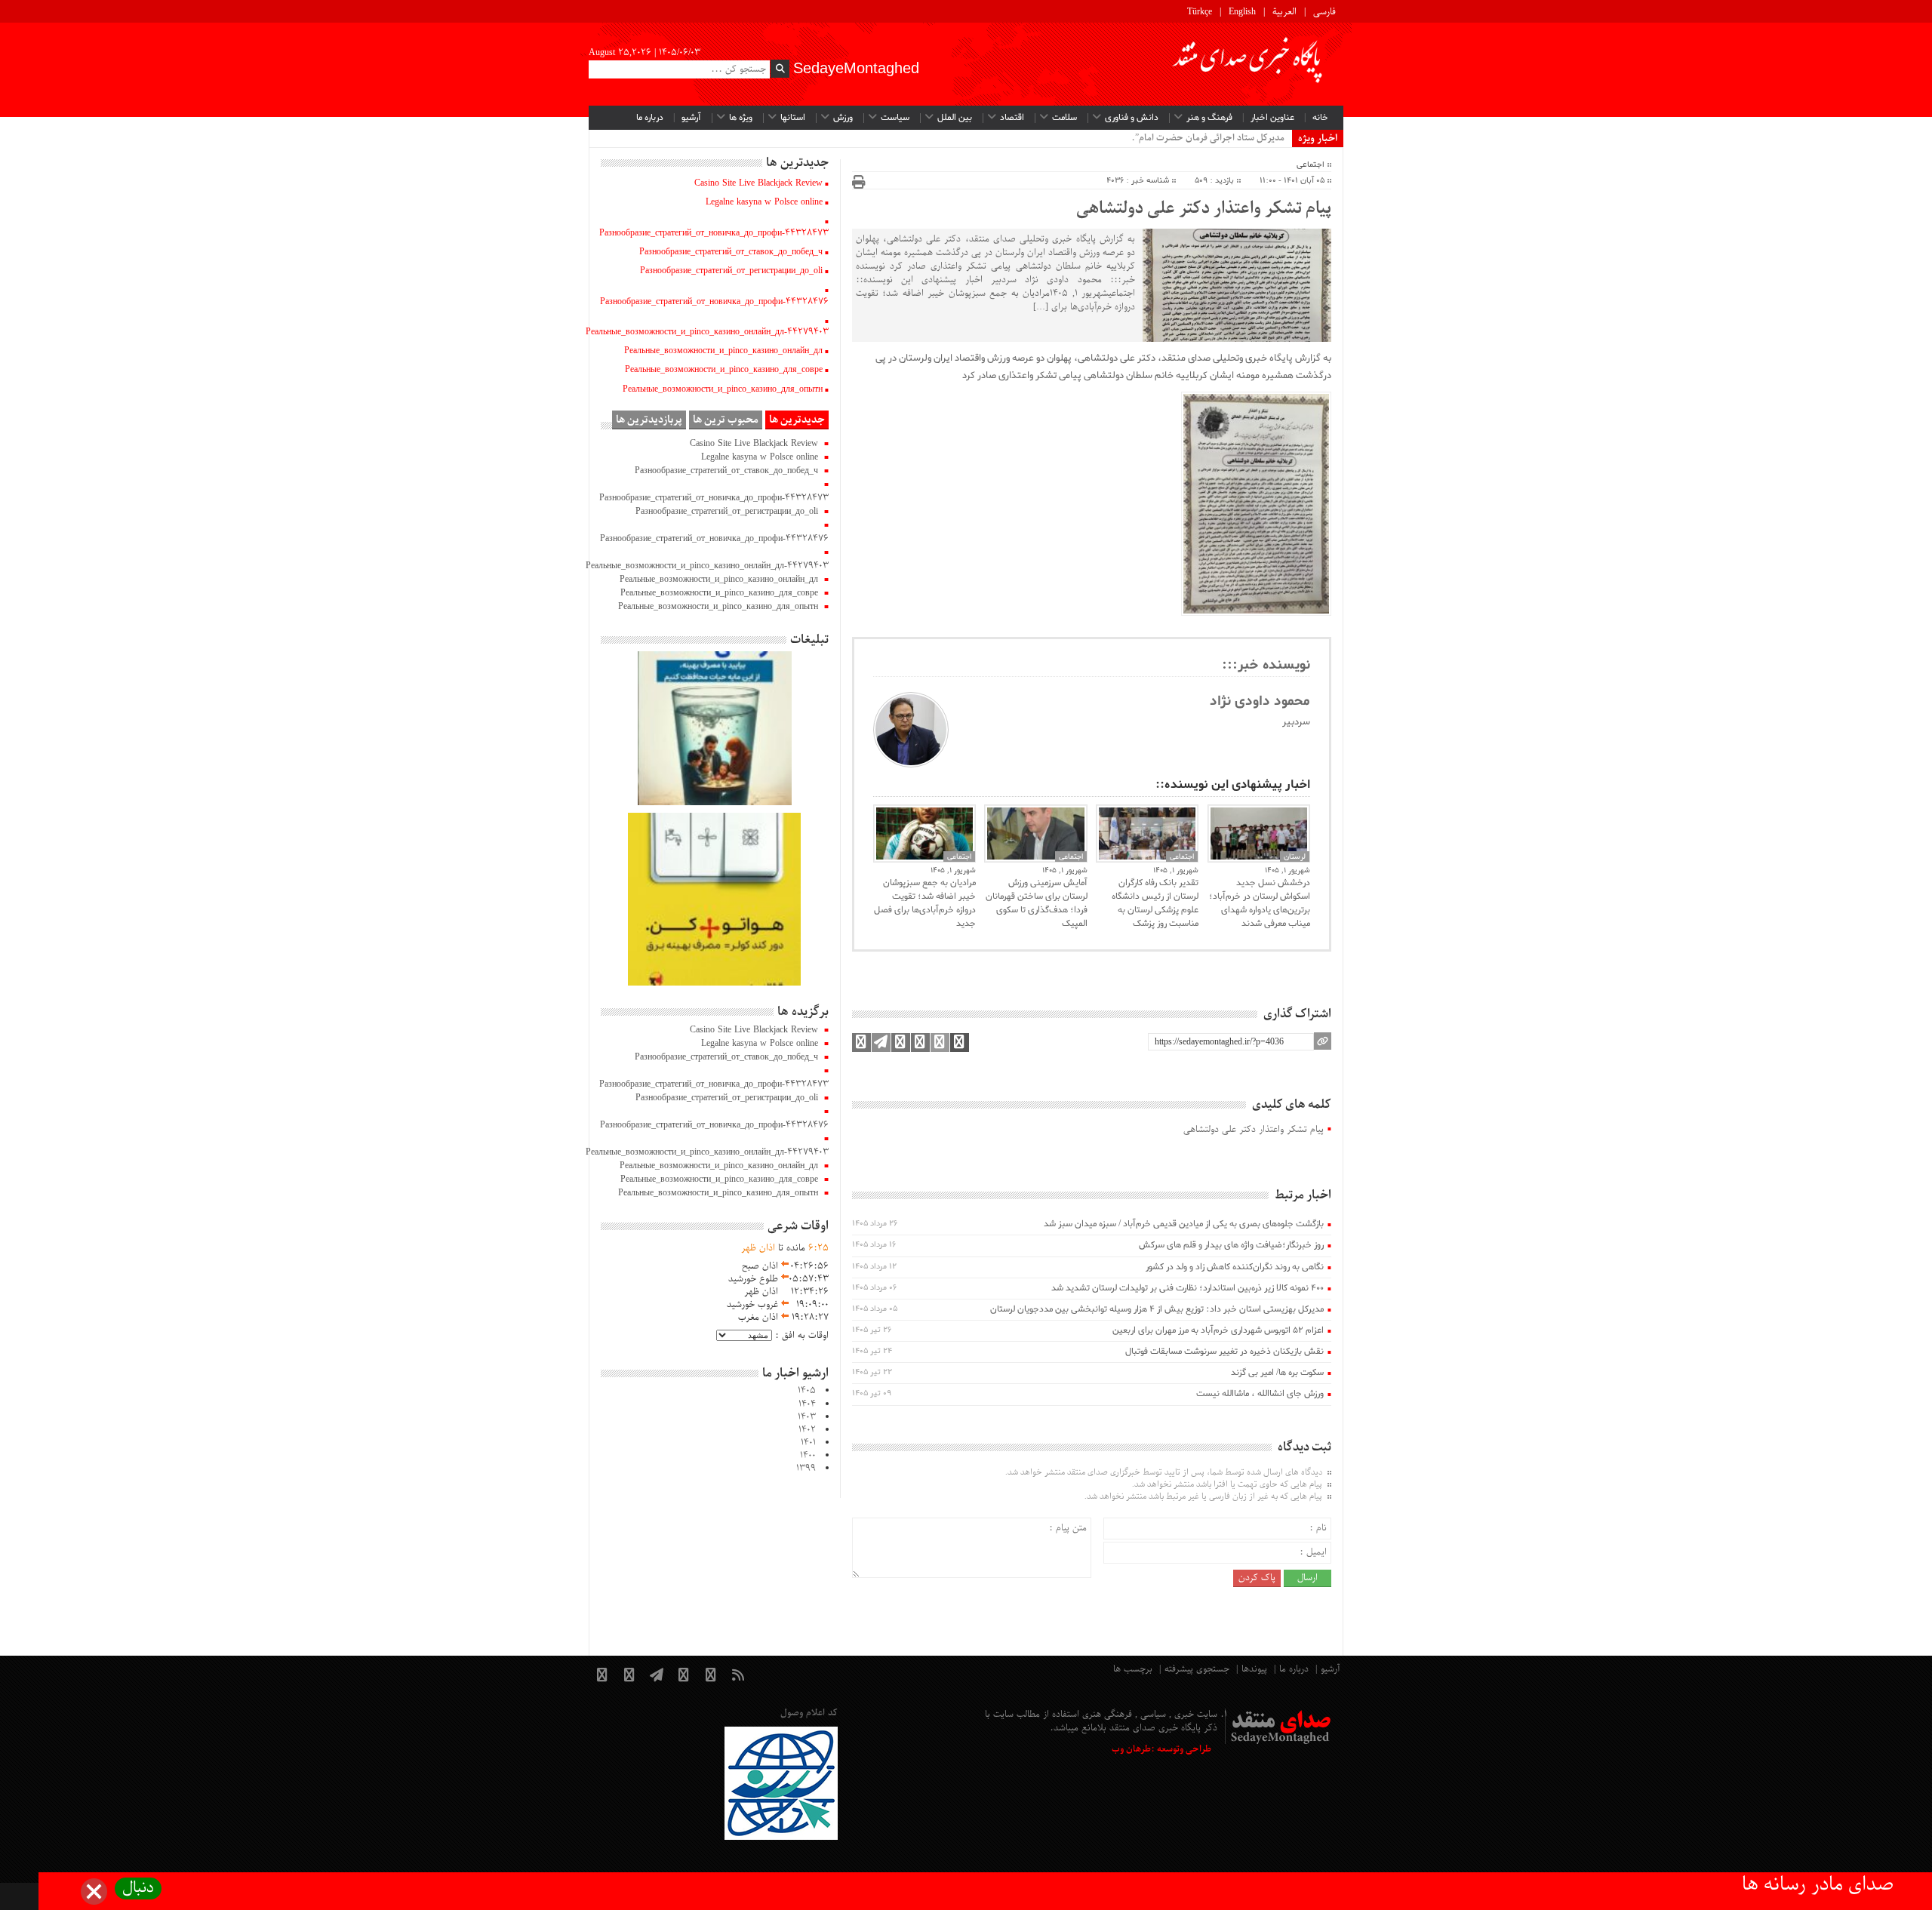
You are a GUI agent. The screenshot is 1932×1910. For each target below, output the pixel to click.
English (1242, 12)
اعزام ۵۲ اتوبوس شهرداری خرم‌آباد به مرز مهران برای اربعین (1218, 1330)
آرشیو (691, 118)
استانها (793, 118)
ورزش (843, 118)
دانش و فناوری (1132, 118)
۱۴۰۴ (807, 1404)
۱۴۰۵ (807, 1391)
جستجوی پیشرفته (1197, 1669)
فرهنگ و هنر (1209, 118)
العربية (1284, 12)
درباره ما (650, 118)
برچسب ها (1133, 1669)
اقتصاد (1012, 118)
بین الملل (955, 118)
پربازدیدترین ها (649, 420)
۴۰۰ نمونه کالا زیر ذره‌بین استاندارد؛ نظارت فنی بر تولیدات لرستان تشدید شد (1188, 1288)
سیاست (895, 118)
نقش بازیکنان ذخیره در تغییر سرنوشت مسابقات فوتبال (1224, 1352)
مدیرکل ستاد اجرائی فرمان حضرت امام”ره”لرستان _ (1188, 138)
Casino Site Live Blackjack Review (758, 183)
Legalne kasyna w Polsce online (764, 202)
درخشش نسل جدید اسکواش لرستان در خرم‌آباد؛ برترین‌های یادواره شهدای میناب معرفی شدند (1260, 903)
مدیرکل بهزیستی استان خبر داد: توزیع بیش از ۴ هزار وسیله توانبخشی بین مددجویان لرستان (1157, 1309)
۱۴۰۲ (807, 1430)
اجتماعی (1311, 165)
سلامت (1064, 118)
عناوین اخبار (1272, 118)
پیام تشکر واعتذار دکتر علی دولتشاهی (1204, 209)
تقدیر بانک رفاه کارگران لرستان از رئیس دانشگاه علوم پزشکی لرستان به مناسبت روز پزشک (1155, 903)
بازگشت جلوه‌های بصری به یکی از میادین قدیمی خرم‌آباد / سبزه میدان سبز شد (1184, 1224)
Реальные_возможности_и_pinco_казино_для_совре (724, 370)
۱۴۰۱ (808, 1443)
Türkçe (1200, 12)
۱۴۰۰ (808, 1456)
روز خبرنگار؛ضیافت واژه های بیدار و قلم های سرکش (1231, 1245)
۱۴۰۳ (807, 1417)
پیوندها (1254, 1669)
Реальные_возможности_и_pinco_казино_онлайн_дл (723, 351)
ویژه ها (741, 118)
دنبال (138, 1888)
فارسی (1324, 12)
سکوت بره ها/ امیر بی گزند (1277, 1373)
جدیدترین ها (797, 420)
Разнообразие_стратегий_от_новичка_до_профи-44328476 (714, 302)
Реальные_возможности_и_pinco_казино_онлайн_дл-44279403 (707, 332)
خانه (1320, 118)
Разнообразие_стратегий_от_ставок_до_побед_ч (731, 252)
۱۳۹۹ (806, 1469)
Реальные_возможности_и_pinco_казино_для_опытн (723, 389)
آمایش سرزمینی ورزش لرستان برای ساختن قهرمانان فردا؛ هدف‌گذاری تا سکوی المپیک (1036, 903)
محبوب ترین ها (726, 420)
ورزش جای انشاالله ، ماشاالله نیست (1260, 1394)
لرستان (1295, 857)
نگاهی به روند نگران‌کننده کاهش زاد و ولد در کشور (1235, 1267)
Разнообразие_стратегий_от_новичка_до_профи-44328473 (714, 233)
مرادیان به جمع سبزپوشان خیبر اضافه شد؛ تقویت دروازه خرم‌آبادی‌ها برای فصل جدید (925, 903)
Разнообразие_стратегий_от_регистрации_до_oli (731, 271)
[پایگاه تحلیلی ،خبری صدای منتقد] (1248, 64)
